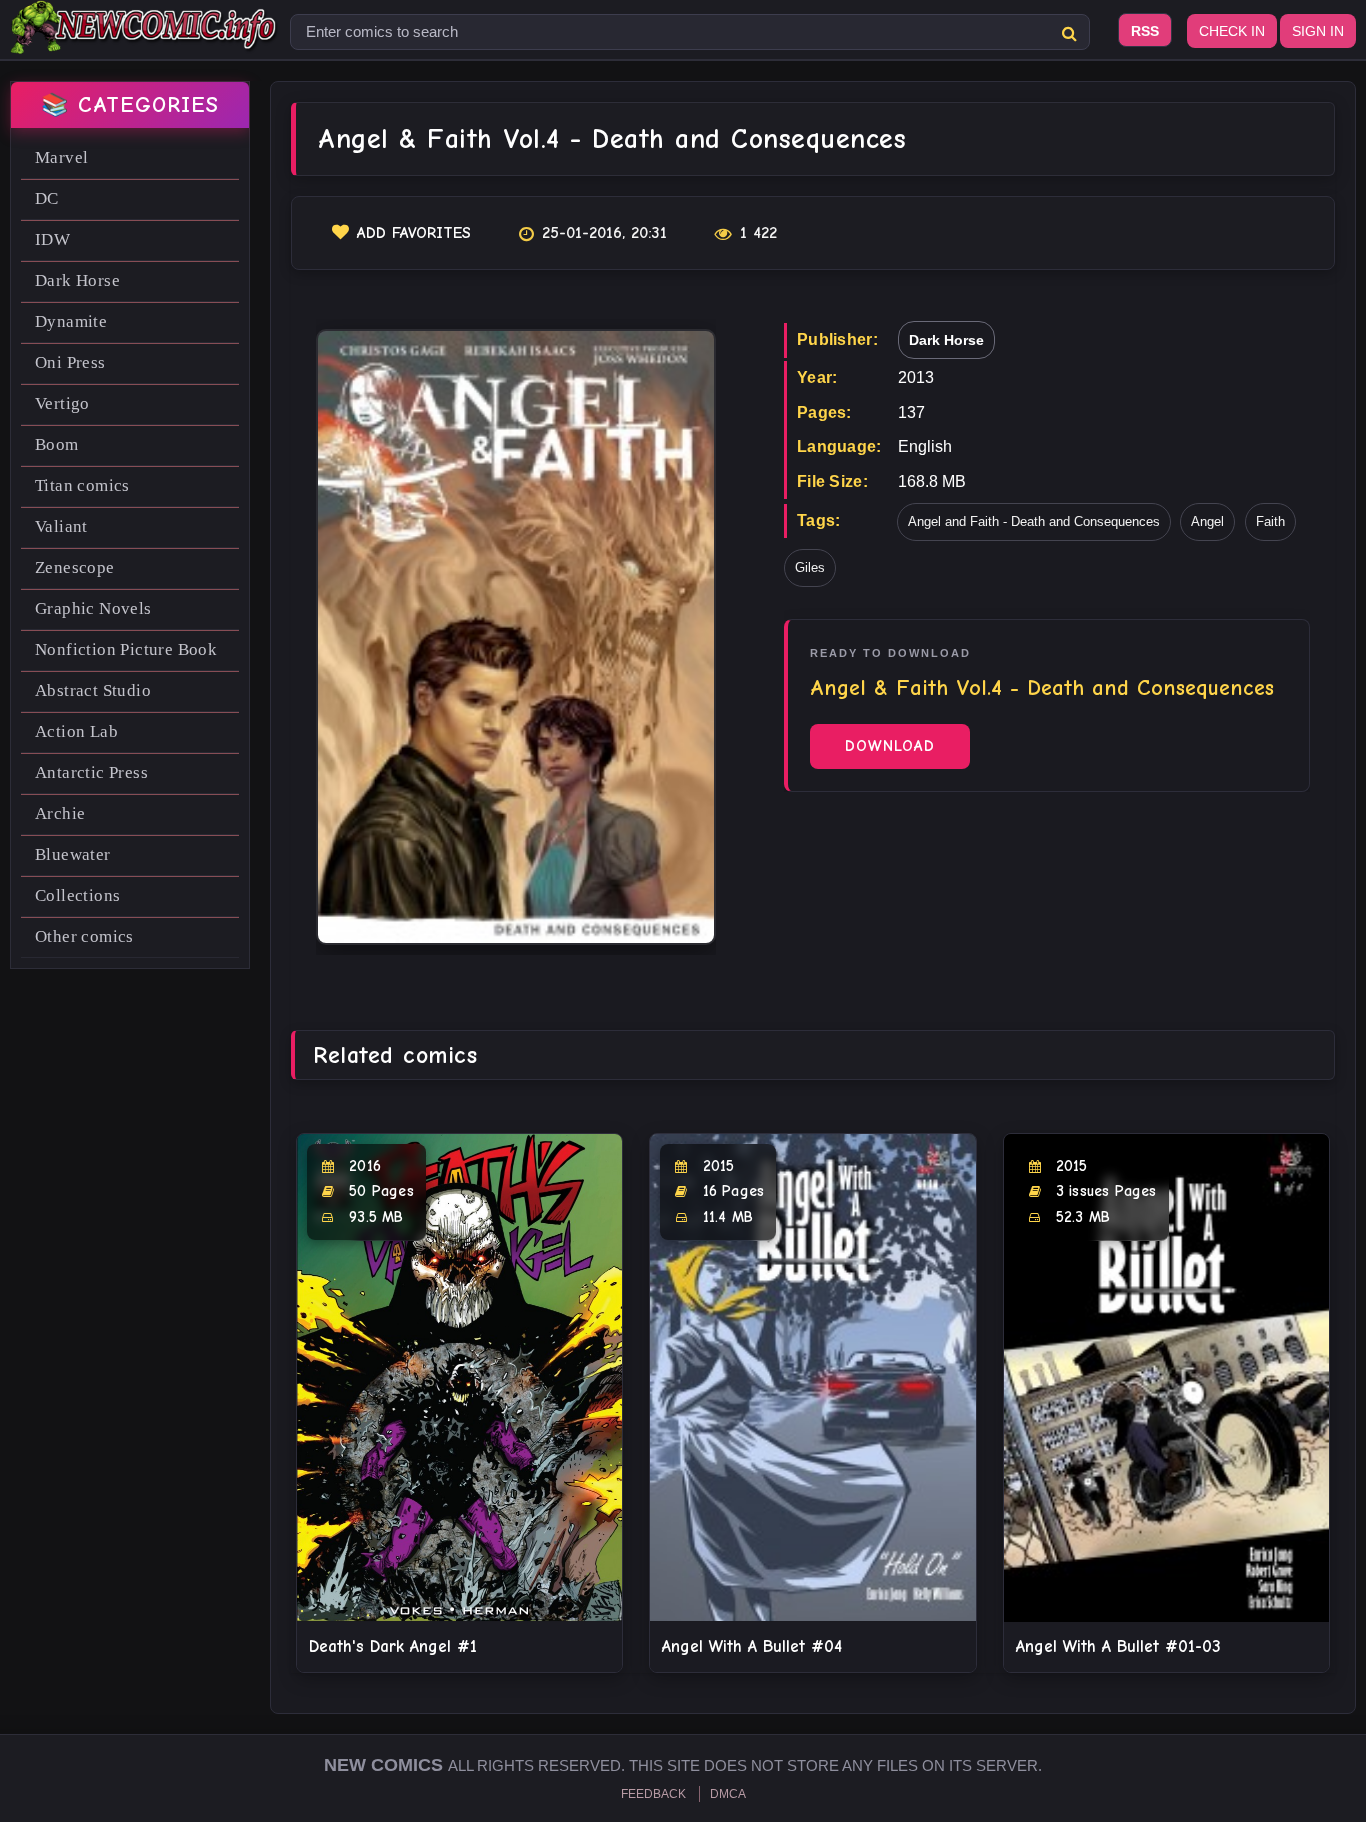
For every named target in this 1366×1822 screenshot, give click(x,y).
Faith (1270, 521)
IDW (52, 239)
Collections (77, 895)
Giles (810, 567)
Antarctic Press (91, 772)
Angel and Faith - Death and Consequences (1034, 521)
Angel (1207, 521)
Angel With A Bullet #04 (752, 1646)
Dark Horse (77, 280)
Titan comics (82, 485)
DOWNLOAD (890, 746)
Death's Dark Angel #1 (393, 1646)
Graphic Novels (93, 608)
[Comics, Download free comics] (145, 40)
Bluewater (73, 854)
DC (47, 198)
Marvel (61, 157)
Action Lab (76, 731)
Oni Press (70, 362)
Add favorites (414, 233)
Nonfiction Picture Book (126, 649)
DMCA (728, 1794)
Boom (57, 444)
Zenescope (75, 567)
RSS (1145, 31)
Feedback (653, 1794)
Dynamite (71, 321)
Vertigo (62, 403)
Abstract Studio (93, 690)
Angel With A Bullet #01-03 (1118, 1646)
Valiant (61, 526)
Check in (1232, 31)
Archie (60, 813)
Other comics (84, 936)
